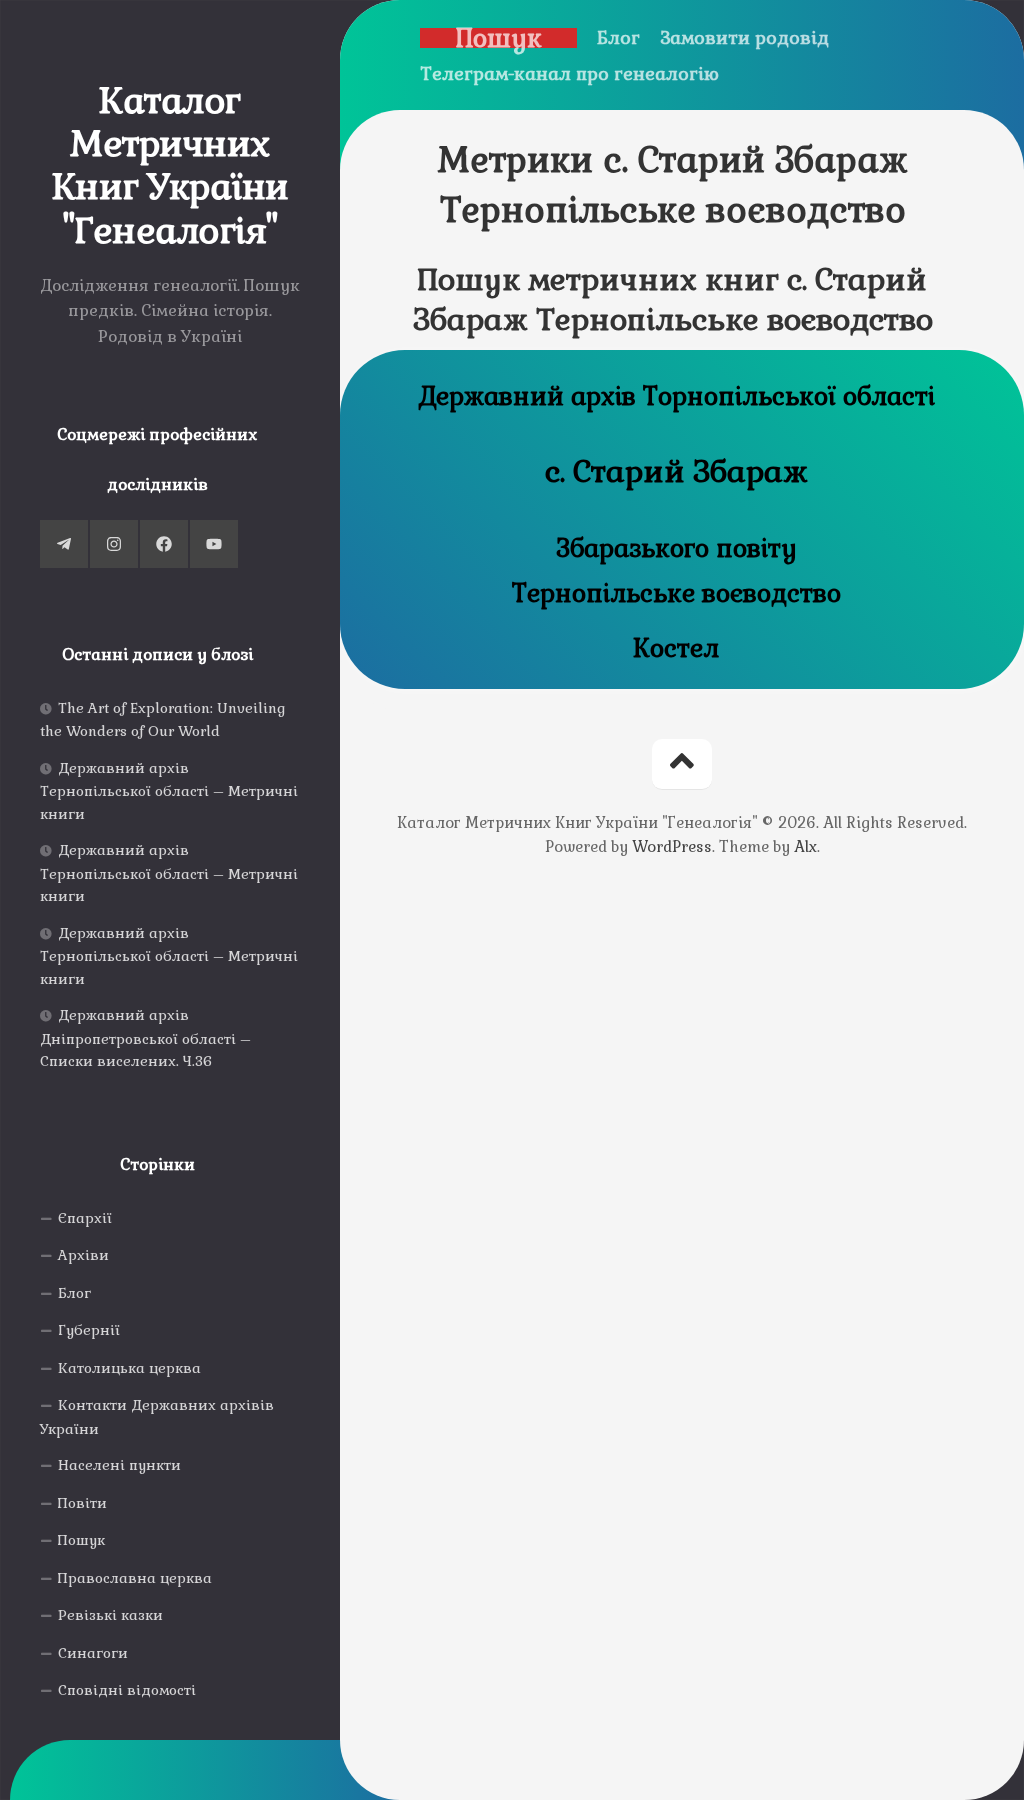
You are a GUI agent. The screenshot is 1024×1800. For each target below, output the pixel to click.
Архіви (83, 1255)
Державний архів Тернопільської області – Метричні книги (169, 791)
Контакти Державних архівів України (157, 1417)
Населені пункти (119, 1465)
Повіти (82, 1503)
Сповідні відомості (127, 1690)
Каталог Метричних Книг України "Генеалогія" (170, 166)
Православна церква (135, 1578)
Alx (805, 846)
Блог (74, 1293)
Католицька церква (129, 1368)
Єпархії (85, 1218)
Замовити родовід (744, 38)
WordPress (672, 846)
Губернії (89, 1330)
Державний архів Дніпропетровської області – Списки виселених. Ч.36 (145, 1038)
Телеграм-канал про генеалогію (569, 74)
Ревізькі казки (110, 1615)
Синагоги (93, 1653)
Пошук (81, 1540)
